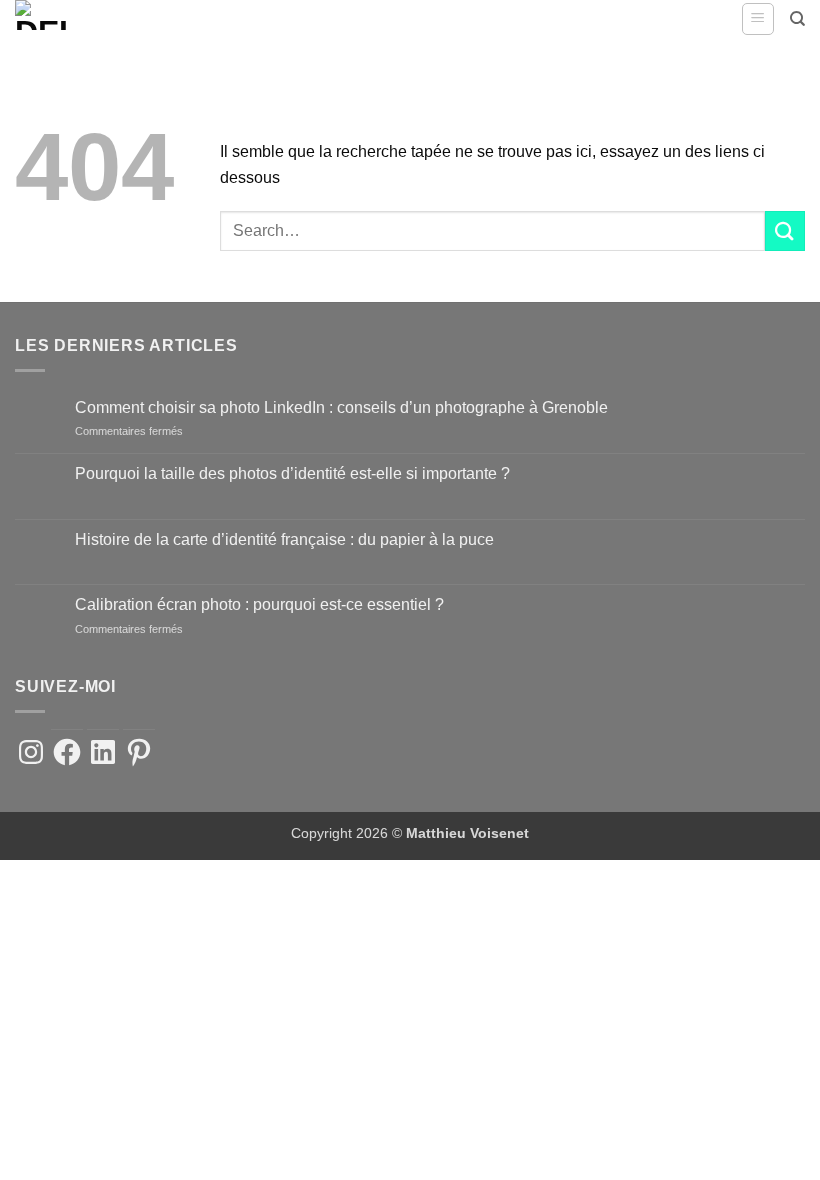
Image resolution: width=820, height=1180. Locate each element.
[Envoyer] (785, 230)
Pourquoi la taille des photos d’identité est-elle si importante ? (292, 473)
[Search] (797, 19)
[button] (758, 19)
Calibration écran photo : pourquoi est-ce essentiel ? (259, 604)
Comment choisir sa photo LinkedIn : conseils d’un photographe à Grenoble (341, 407)
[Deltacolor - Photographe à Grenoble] (65, 15)
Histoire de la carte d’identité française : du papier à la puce (284, 539)
